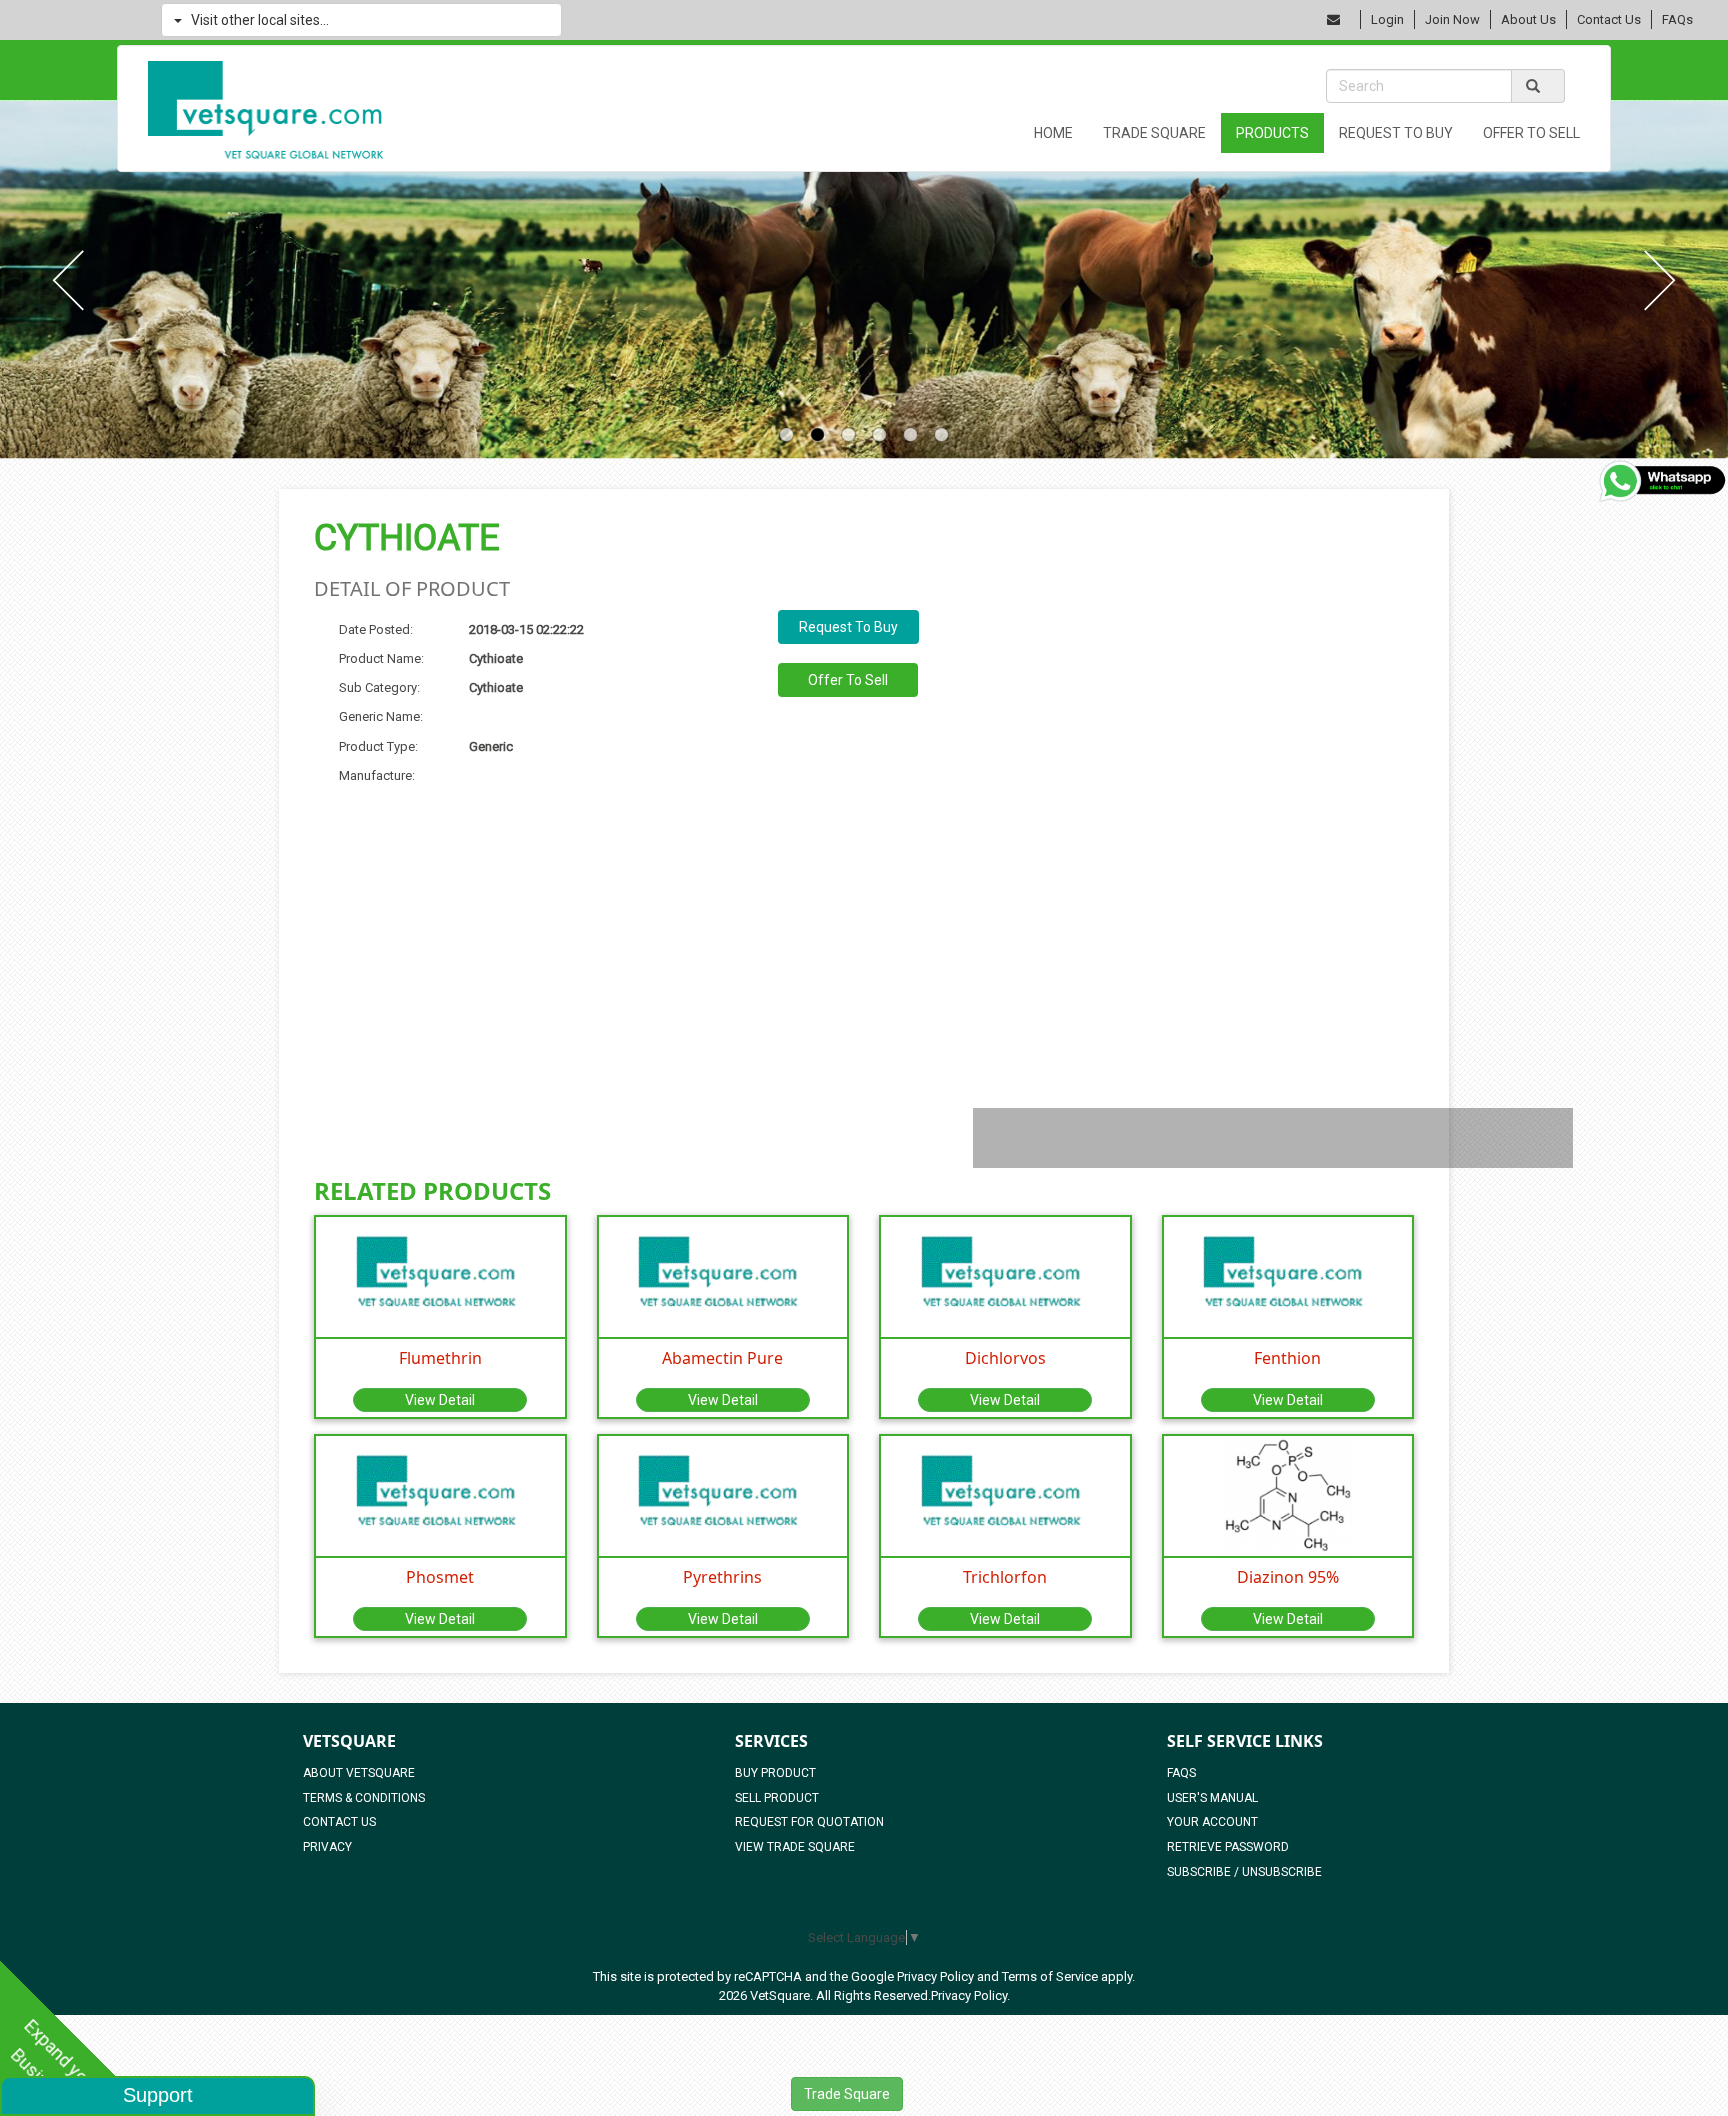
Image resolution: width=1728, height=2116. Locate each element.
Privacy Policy (935, 1976)
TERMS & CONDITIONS (364, 1798)
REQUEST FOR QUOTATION (809, 1822)
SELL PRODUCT (777, 1798)
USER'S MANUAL (1212, 1798)
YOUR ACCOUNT (1212, 1822)
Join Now (1452, 19)
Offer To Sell (1531, 133)
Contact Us (1609, 19)
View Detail (440, 1400)
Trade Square (1154, 133)
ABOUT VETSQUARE (359, 1773)
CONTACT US (339, 1822)
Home (1053, 133)
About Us (1528, 19)
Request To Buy (1396, 133)
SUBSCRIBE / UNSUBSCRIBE (1244, 1872)
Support (158, 2095)
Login (1387, 19)
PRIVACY (327, 1847)
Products (1272, 133)
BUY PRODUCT (775, 1773)
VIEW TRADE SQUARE (795, 1847)
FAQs (1677, 19)
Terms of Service (1050, 1976)
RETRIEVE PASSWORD (1228, 1847)
